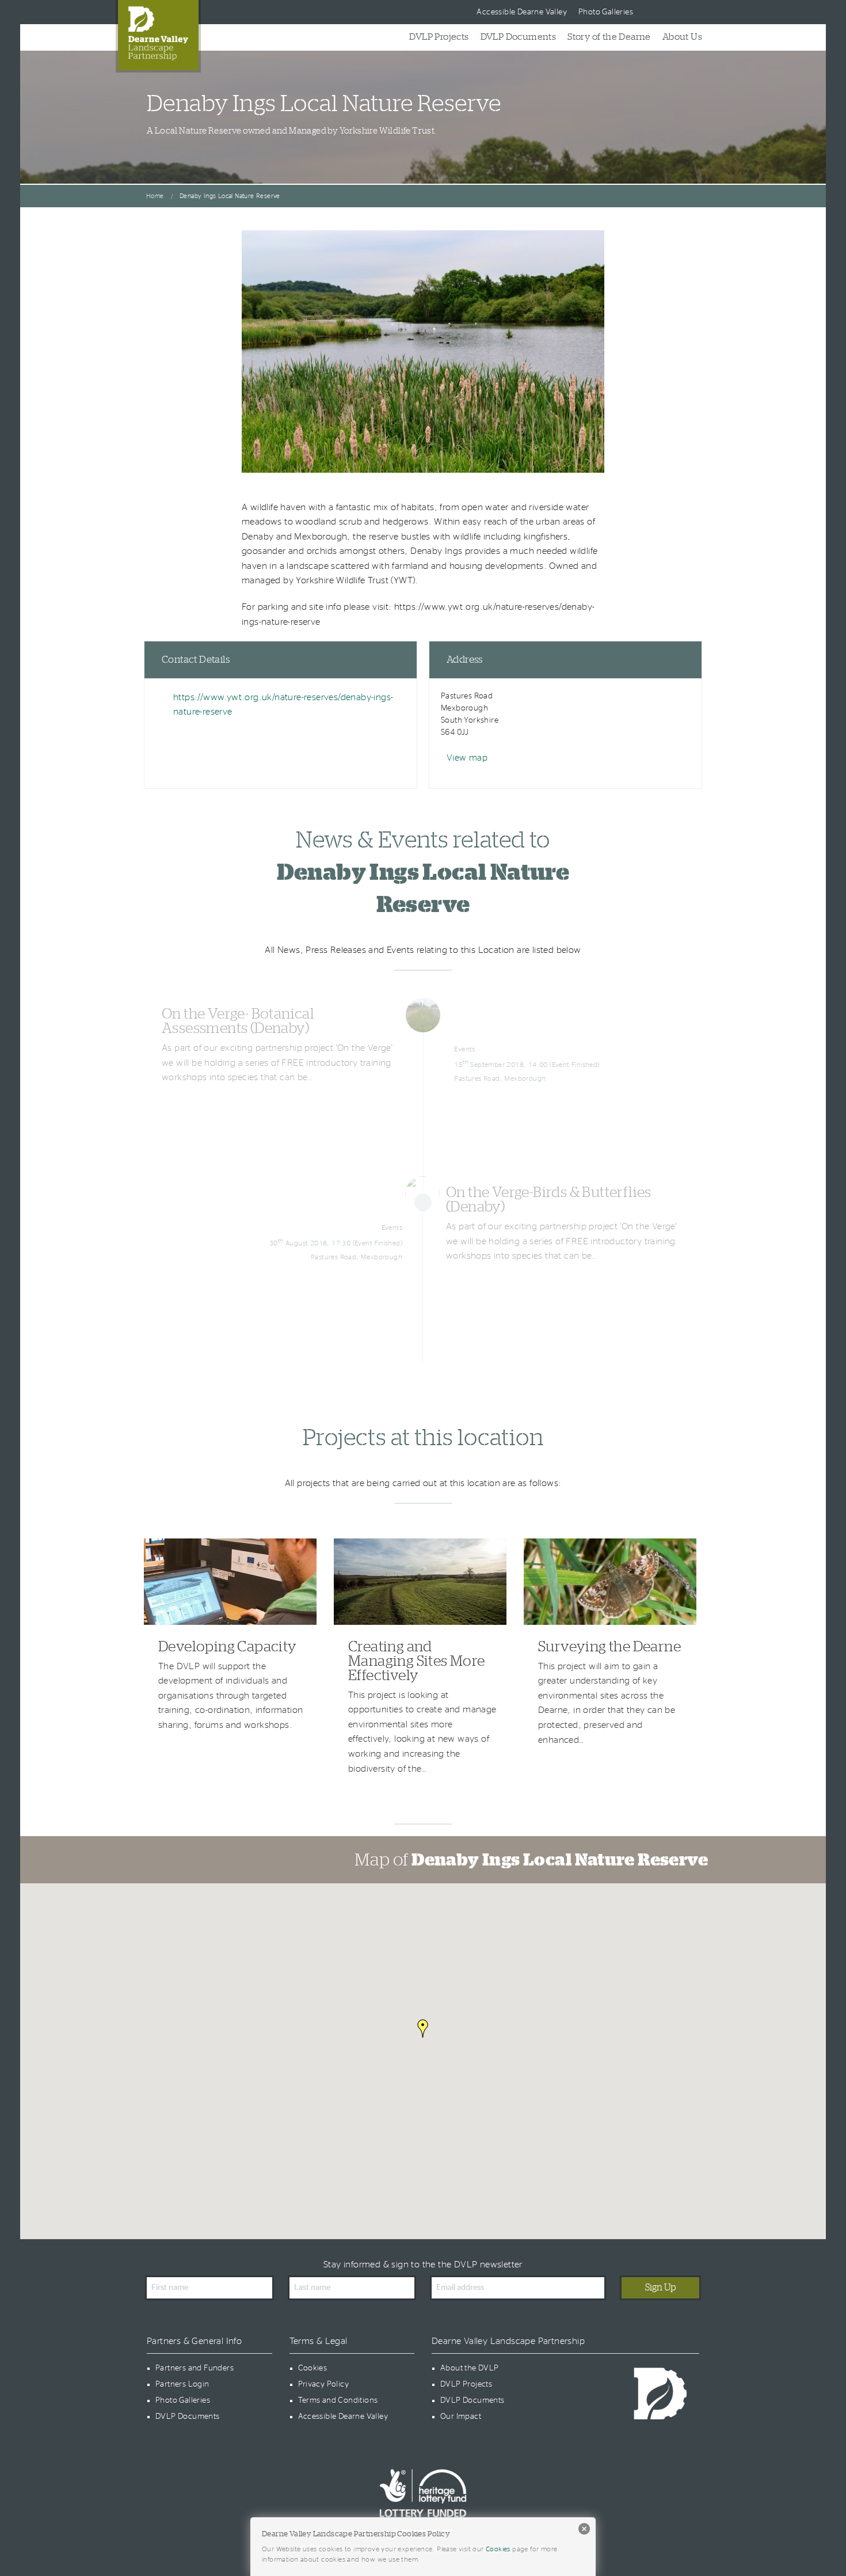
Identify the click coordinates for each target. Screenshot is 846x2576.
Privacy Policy (324, 2384)
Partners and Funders (195, 2368)
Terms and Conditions (338, 2400)
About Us (682, 37)
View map (467, 758)
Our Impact (461, 2417)
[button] (423, 2028)
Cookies (313, 2368)
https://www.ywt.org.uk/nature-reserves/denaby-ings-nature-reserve (283, 705)
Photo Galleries (606, 12)
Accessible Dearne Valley (522, 12)
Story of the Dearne (609, 37)
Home (155, 196)
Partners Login (182, 2384)
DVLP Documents (519, 37)
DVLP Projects (439, 37)
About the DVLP (470, 2368)
